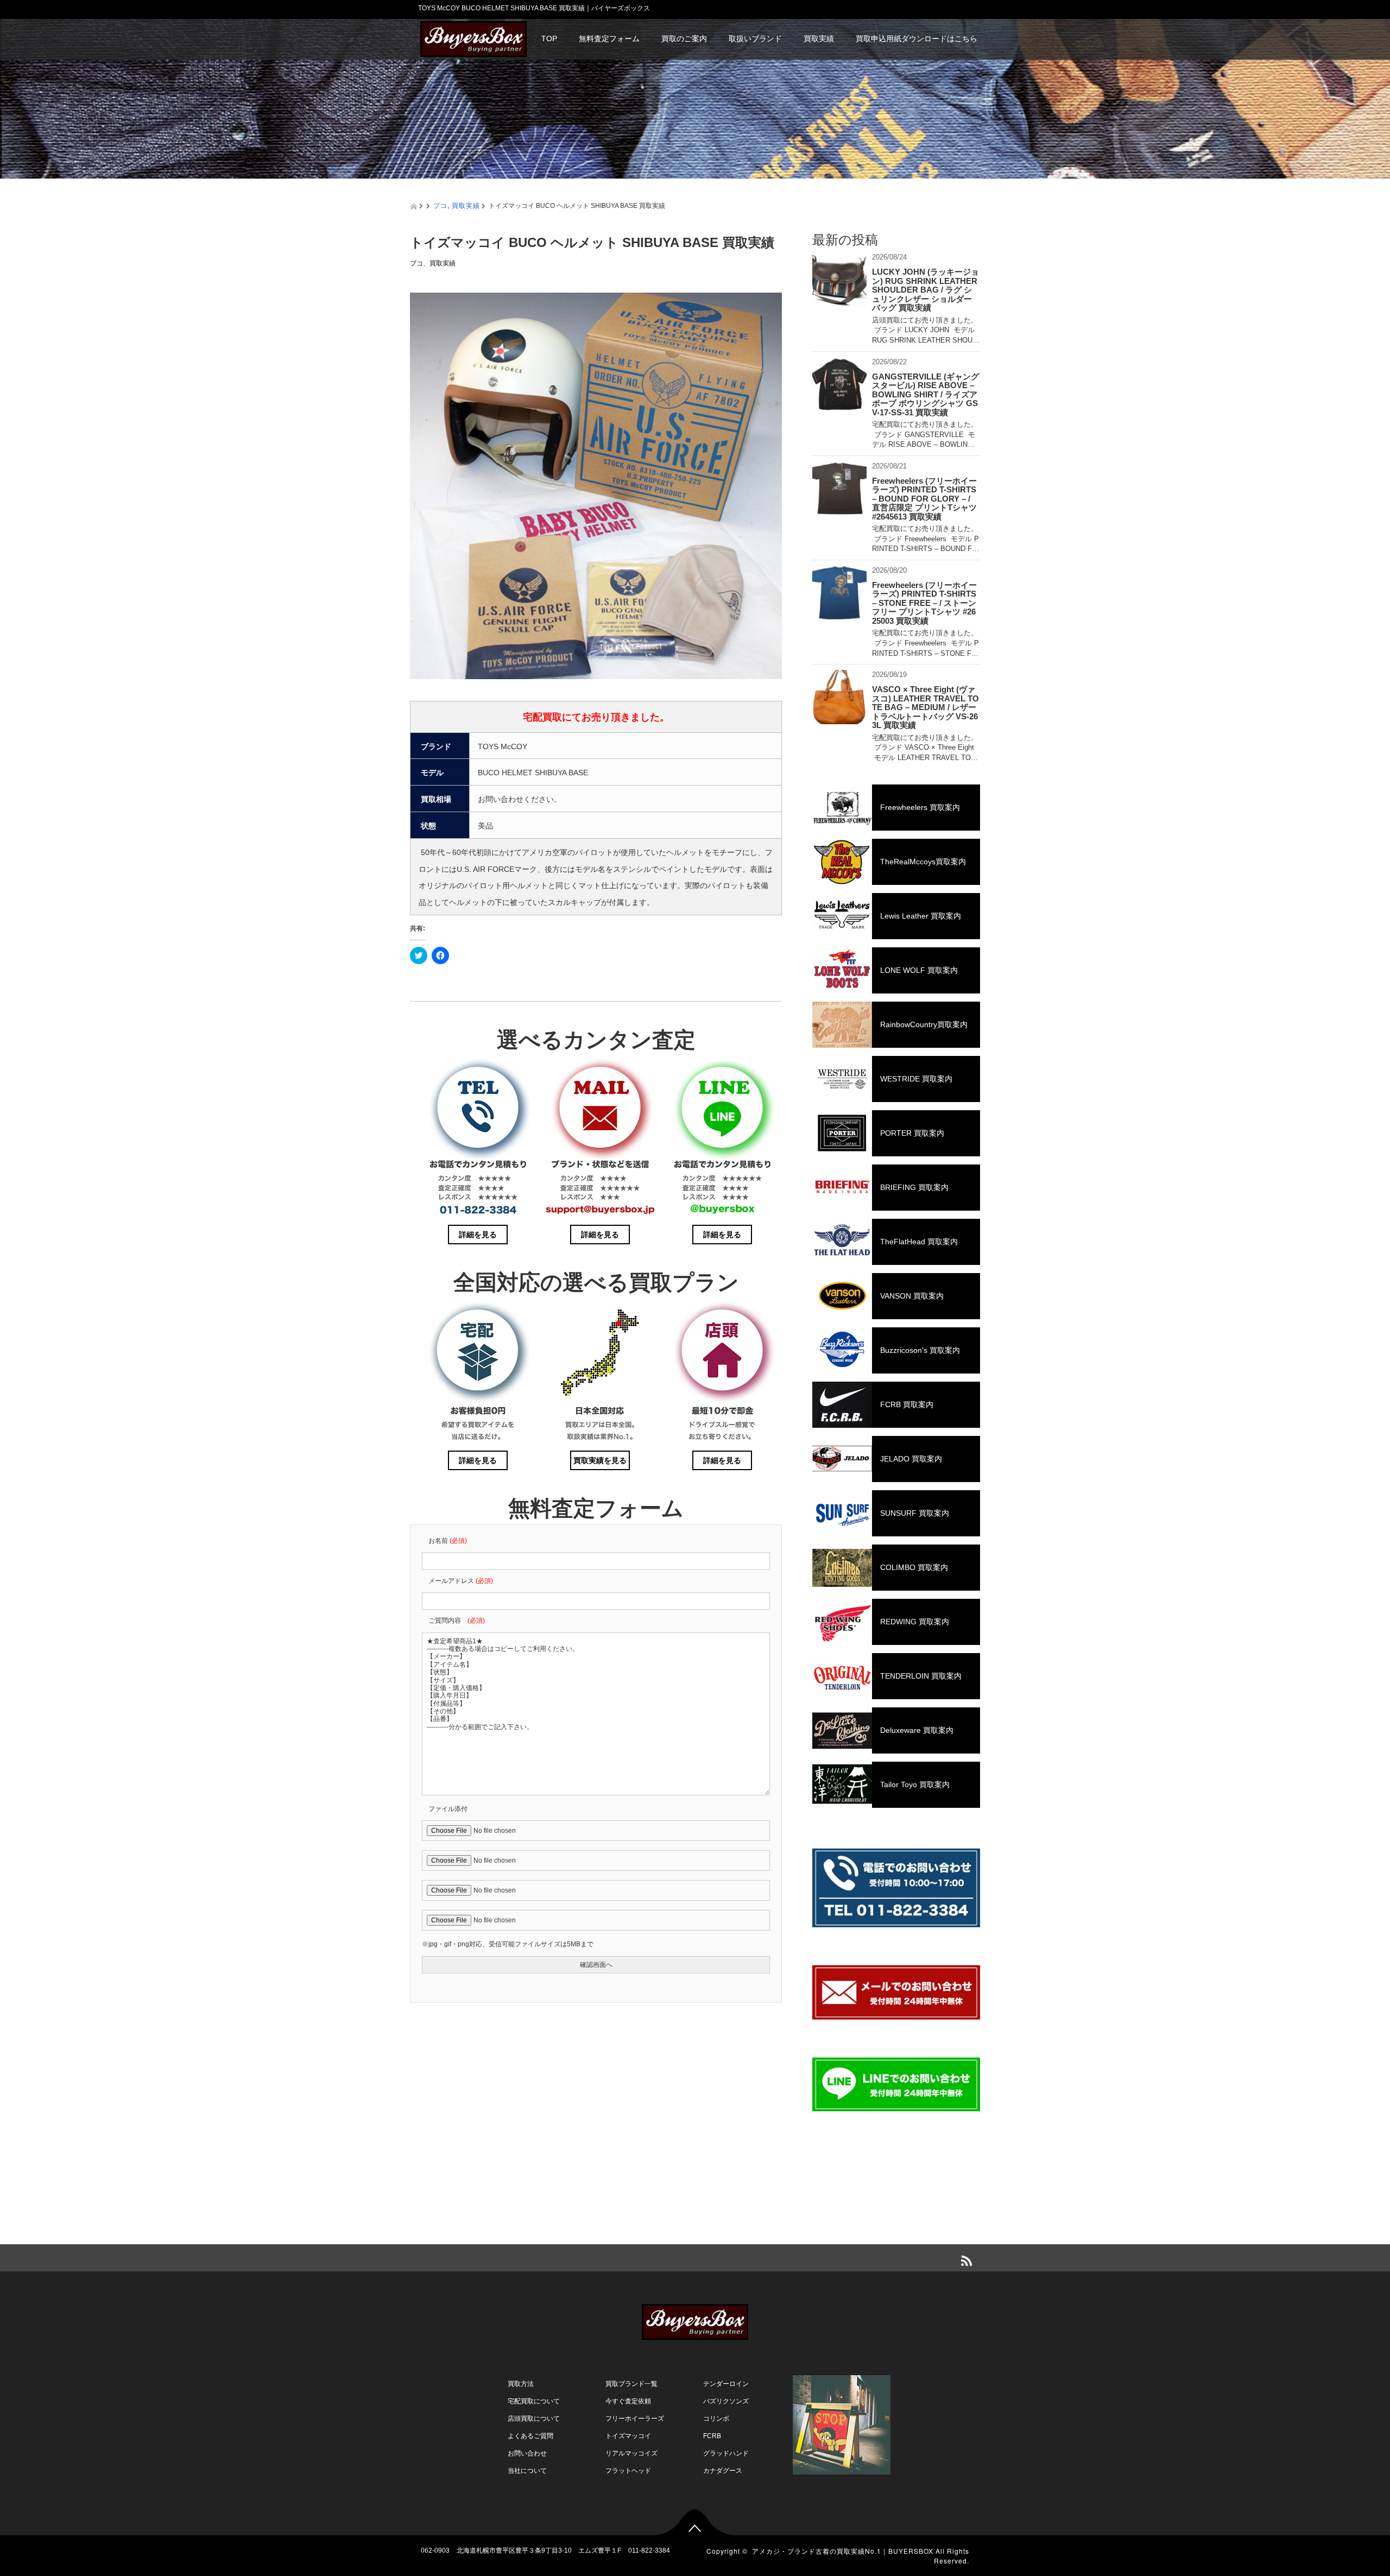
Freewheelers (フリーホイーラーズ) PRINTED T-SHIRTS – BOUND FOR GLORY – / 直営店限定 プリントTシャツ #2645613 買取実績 (924, 499)
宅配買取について (534, 2401)
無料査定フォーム (609, 39)
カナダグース (723, 2471)
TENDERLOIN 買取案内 (921, 1676)
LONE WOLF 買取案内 (919, 970)
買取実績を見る (600, 1460)
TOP (549, 39)
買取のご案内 (684, 39)
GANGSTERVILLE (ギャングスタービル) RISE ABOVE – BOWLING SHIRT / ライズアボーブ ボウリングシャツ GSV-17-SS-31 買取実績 (925, 394)
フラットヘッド (628, 2471)
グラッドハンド (726, 2453)
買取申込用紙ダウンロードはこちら (917, 39)
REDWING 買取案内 (915, 1622)
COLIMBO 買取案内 (914, 1567)
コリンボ (716, 2419)
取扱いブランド (755, 39)
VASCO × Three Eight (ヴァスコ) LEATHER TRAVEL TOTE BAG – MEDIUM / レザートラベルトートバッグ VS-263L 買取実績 (925, 707)
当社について (527, 2471)
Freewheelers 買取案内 (920, 807)
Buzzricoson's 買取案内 (920, 1350)
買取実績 (819, 39)
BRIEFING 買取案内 (914, 1187)
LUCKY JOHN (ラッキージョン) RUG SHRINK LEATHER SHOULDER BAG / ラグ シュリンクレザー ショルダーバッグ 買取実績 (925, 290)
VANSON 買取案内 (912, 1296)
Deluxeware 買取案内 (917, 1730)
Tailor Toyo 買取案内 (915, 1784)
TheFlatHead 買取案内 (919, 1242)
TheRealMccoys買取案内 (923, 862)
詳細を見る (478, 1235)
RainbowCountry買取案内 (924, 1024)
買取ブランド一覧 (631, 2384)
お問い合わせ (527, 2453)
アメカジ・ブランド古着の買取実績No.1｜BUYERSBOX (843, 2551)
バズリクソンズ (726, 2401)
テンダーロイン (726, 2384)
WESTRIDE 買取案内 (916, 1079)
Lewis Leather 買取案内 (921, 916)
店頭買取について (534, 2419)
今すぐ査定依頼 (628, 2401)
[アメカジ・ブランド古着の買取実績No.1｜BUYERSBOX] (473, 38)
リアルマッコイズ (631, 2453)
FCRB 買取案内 (907, 1404)
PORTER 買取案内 (912, 1133)
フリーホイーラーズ (635, 2419)
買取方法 (521, 2384)
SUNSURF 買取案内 (915, 1513)
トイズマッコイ (628, 2436)
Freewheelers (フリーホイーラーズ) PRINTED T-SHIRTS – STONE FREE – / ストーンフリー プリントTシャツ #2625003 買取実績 (924, 603)
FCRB (712, 2436)
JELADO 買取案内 (911, 1459)
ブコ (440, 205)
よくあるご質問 (530, 2436)
